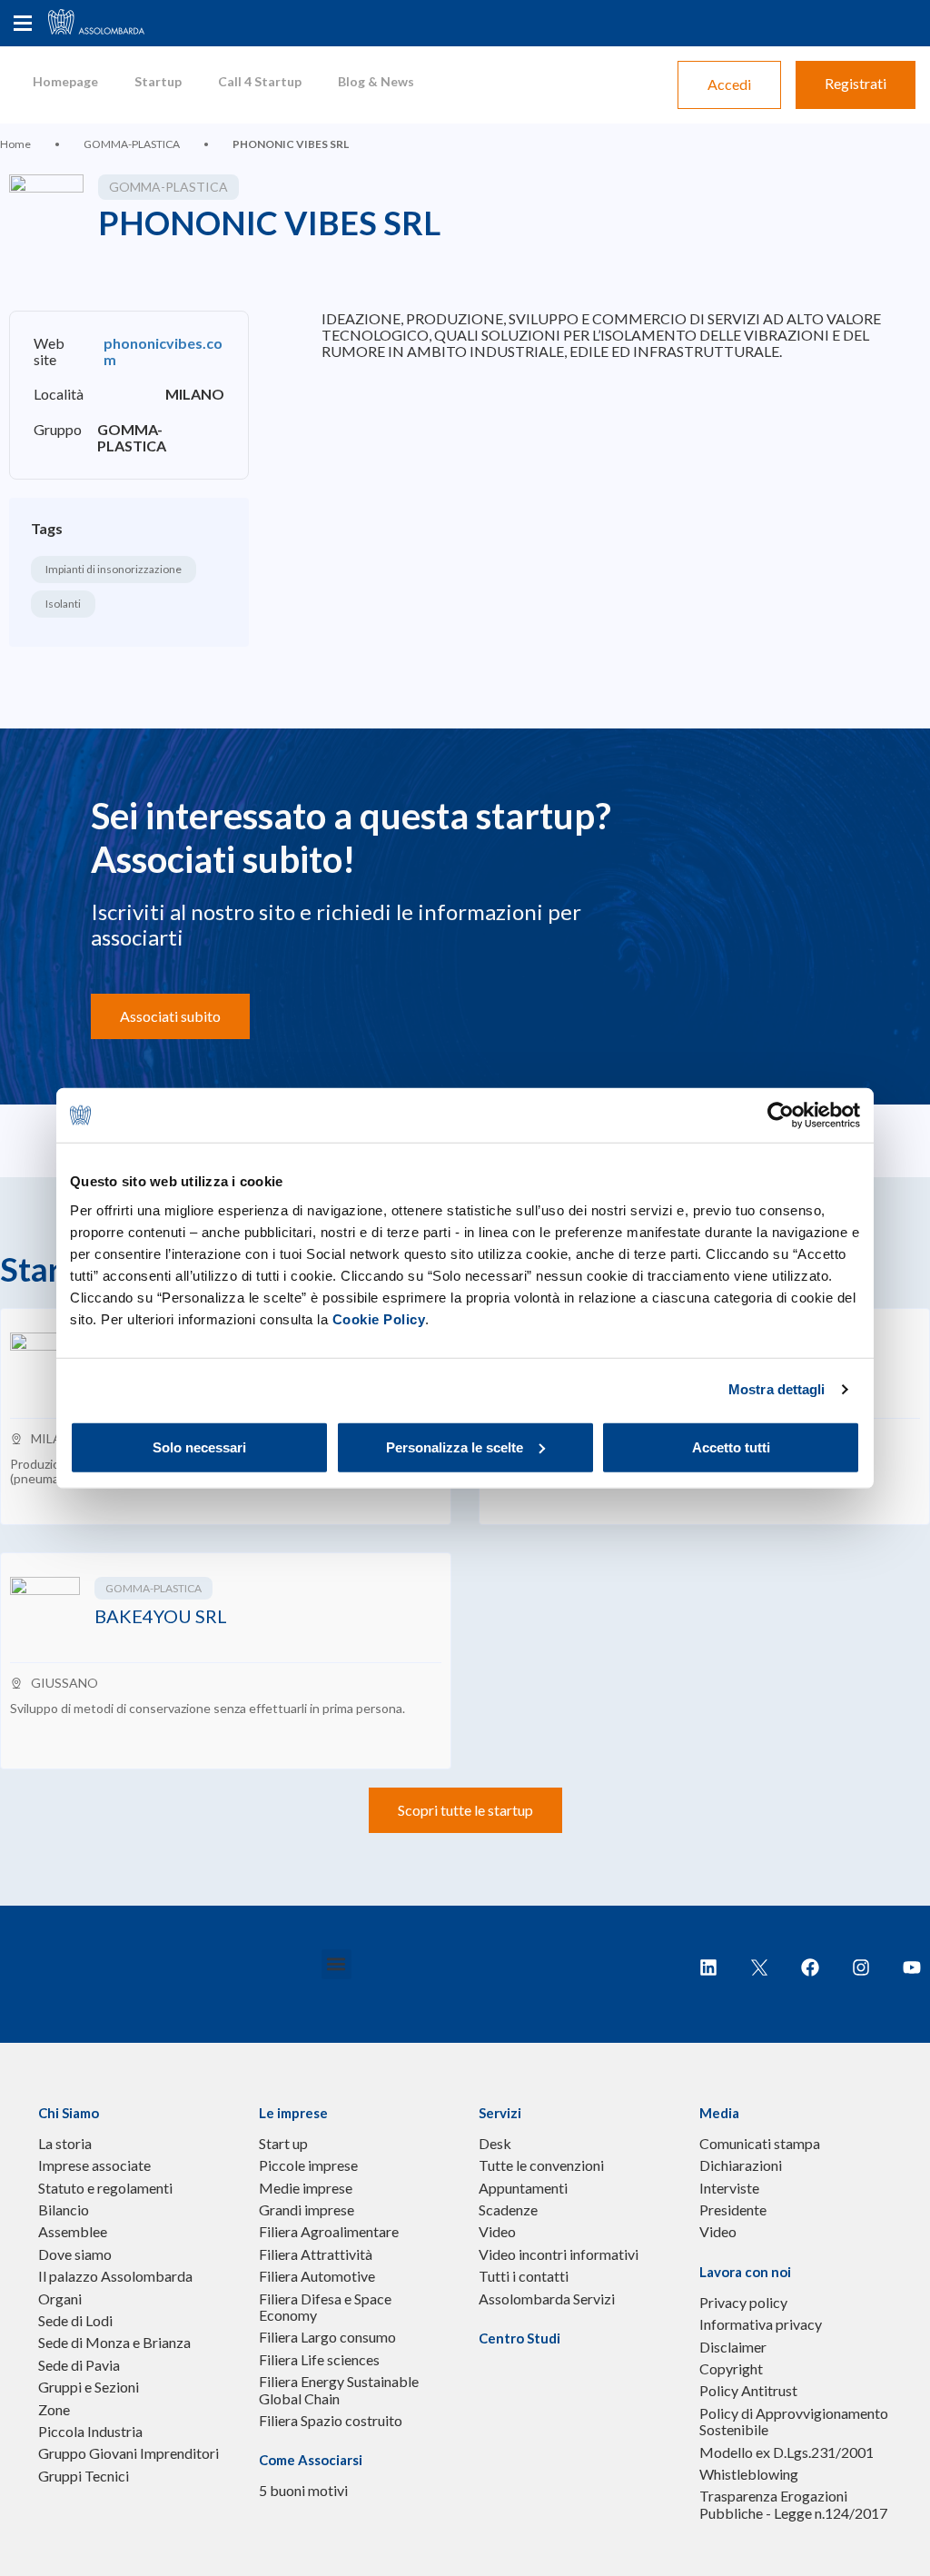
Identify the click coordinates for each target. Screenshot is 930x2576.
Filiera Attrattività (316, 2254)
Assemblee (73, 2232)
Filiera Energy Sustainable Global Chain (339, 2390)
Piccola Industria (90, 2432)
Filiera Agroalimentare (329, 2232)
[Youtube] (912, 1967)
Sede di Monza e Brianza (114, 2343)
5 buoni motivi (303, 2491)
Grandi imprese (307, 2210)
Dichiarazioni (741, 2165)
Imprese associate (94, 2165)
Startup (158, 81)
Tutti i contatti (524, 2276)
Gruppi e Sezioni (89, 2387)
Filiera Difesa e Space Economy (325, 2307)
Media (719, 2113)
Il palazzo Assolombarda (115, 2276)
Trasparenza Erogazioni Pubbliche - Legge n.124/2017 (793, 2504)
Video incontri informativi (559, 2254)
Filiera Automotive (317, 2276)
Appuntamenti (523, 2188)
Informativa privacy (761, 2324)
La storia (65, 2144)
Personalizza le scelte (455, 1447)
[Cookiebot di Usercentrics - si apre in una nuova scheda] (781, 1115)
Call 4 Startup (260, 81)
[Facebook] (810, 1967)
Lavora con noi (745, 2272)
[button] (336, 1964)
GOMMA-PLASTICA (132, 144)
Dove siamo (75, 2254)
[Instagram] (861, 1967)
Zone (54, 2410)
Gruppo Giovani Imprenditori (129, 2453)
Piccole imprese (308, 2165)
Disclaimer (733, 2347)
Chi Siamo (69, 2113)
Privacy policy (743, 2303)
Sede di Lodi (75, 2321)
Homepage (65, 81)
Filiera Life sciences (319, 2360)
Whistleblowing (749, 2474)
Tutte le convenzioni (541, 2165)
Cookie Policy (379, 1318)
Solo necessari (199, 1447)
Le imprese (293, 2113)
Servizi (500, 2113)
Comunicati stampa (760, 2144)
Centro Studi (519, 2338)
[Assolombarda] (113, 23)
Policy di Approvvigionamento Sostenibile (794, 2422)
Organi (60, 2299)
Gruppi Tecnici (84, 2476)
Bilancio (64, 2210)
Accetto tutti (731, 1447)
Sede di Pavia (79, 2365)
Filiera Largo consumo (327, 2337)
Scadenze (508, 2210)
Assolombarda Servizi (547, 2299)
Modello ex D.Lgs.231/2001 (787, 2452)
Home (15, 144)
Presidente (733, 2210)
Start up (283, 2144)
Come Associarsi (311, 2460)
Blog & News (376, 81)
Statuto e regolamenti (105, 2188)
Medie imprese (306, 2188)
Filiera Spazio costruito (331, 2421)
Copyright (731, 2369)
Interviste (729, 2188)
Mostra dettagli (777, 1389)
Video (497, 2232)
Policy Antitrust (748, 2391)
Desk (495, 2144)
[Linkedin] (708, 1967)
